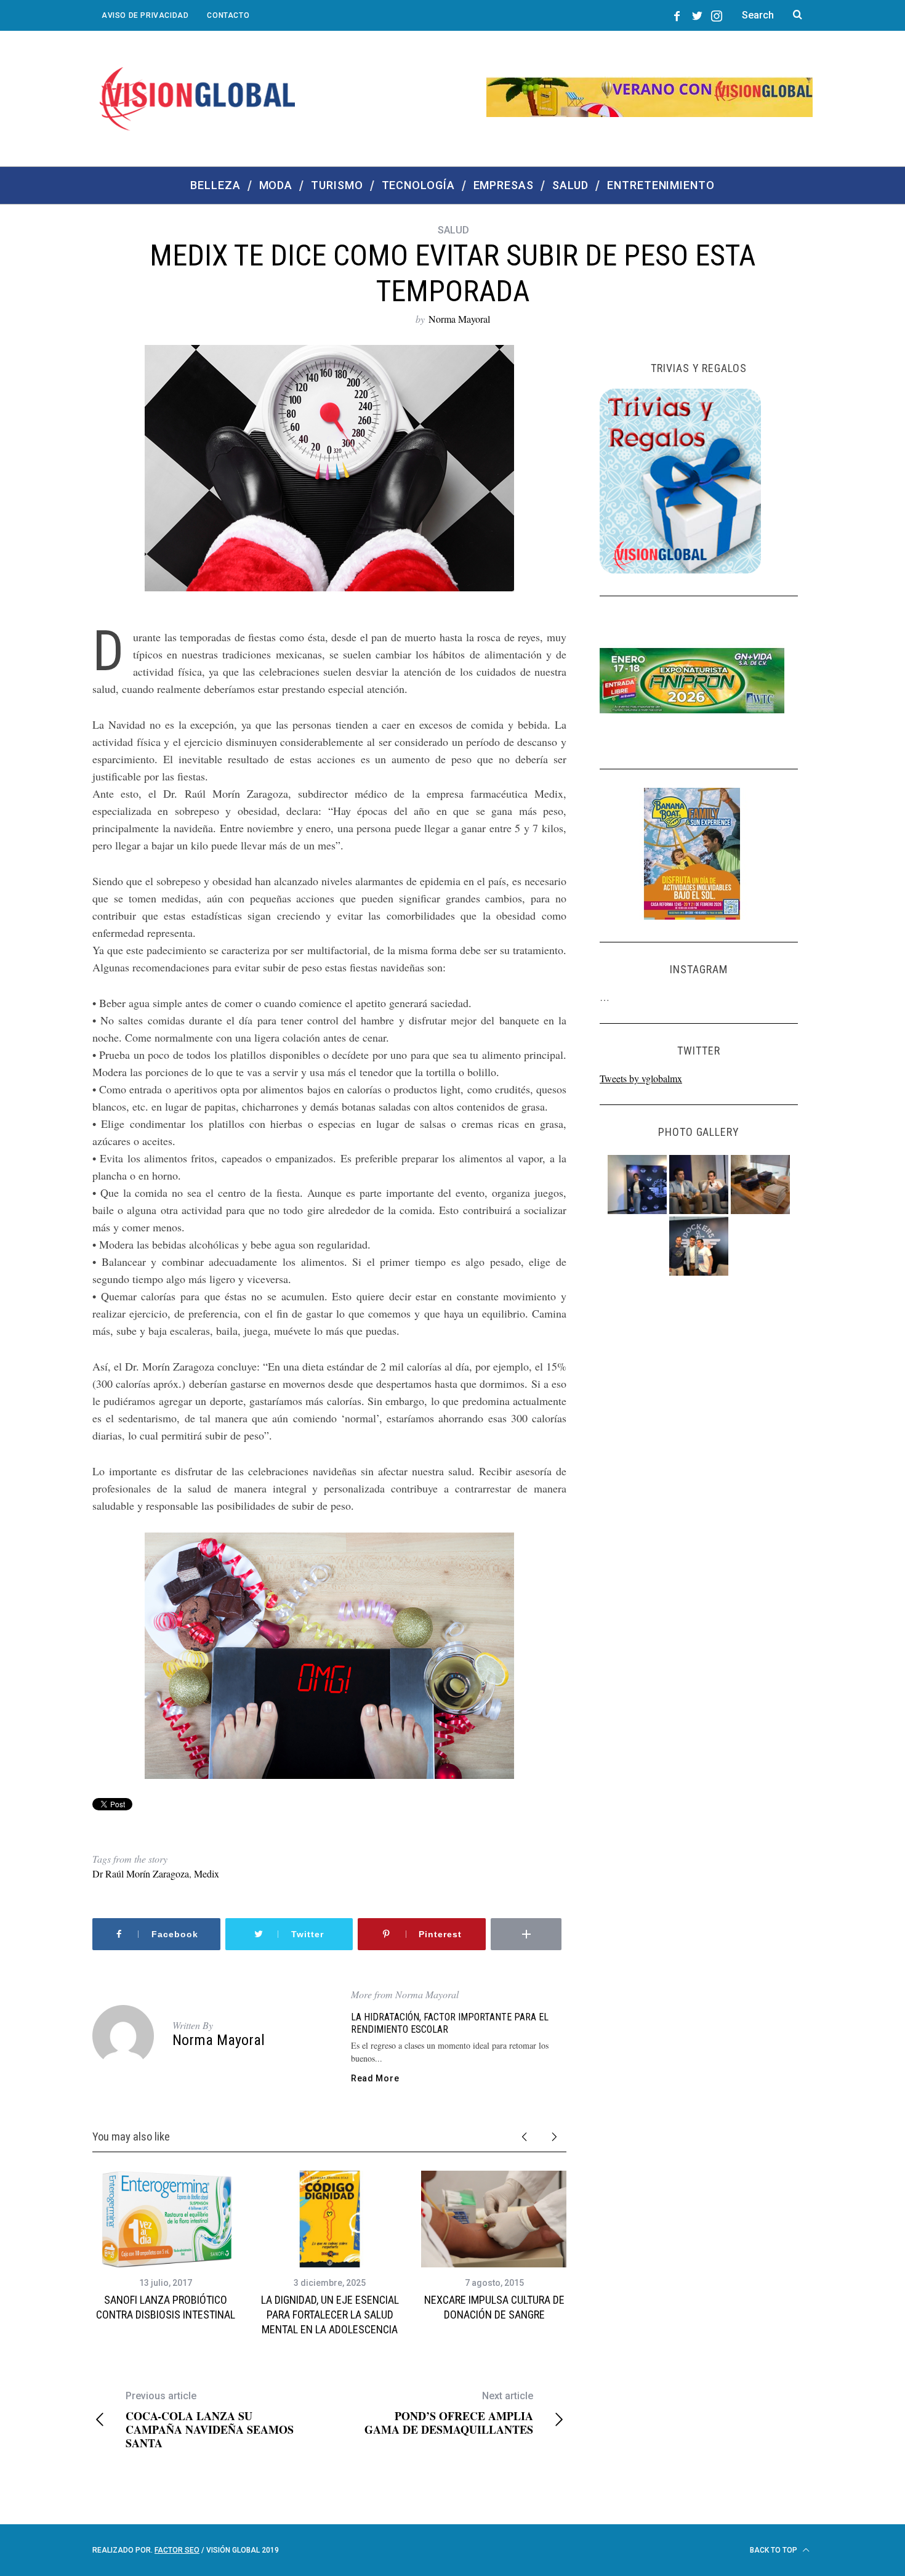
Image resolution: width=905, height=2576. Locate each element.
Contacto (228, 15)
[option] (165, 2247)
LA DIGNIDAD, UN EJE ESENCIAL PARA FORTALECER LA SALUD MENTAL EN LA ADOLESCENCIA (330, 2315)
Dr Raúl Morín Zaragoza (141, 1873)
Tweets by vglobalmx (641, 1078)
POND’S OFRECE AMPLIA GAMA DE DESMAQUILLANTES (449, 2413)
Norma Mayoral (459, 319)
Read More (375, 2078)
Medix (207, 1873)
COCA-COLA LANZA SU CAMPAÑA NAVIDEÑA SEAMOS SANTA (210, 2420)
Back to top (774, 2550)
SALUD (453, 230)
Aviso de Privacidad (145, 15)
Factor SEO (177, 2550)
